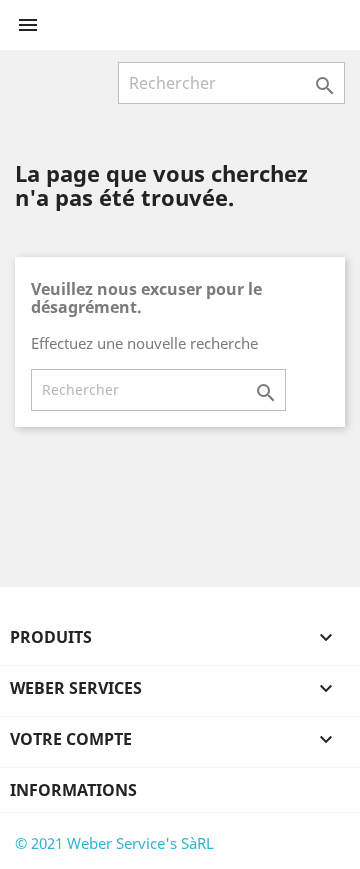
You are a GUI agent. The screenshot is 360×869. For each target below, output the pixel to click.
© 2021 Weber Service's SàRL (114, 843)
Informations (73, 790)
